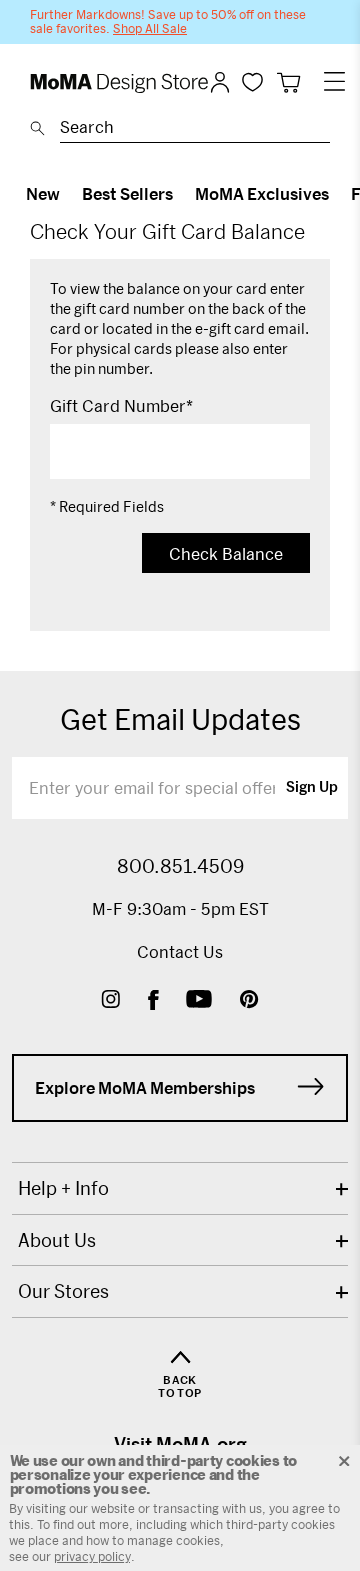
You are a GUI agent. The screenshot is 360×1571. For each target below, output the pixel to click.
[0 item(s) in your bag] (288, 82)
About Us (57, 1240)
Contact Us (180, 951)
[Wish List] (252, 81)
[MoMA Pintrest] (249, 1001)
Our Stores (63, 1291)
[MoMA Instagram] (110, 1001)
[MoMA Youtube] (199, 1001)
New (43, 193)
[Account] (220, 82)
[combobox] (195, 130)
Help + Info (63, 1188)
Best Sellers (127, 193)
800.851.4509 (180, 866)
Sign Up (312, 788)
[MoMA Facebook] (153, 1001)
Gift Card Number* (121, 406)
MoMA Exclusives (262, 193)
